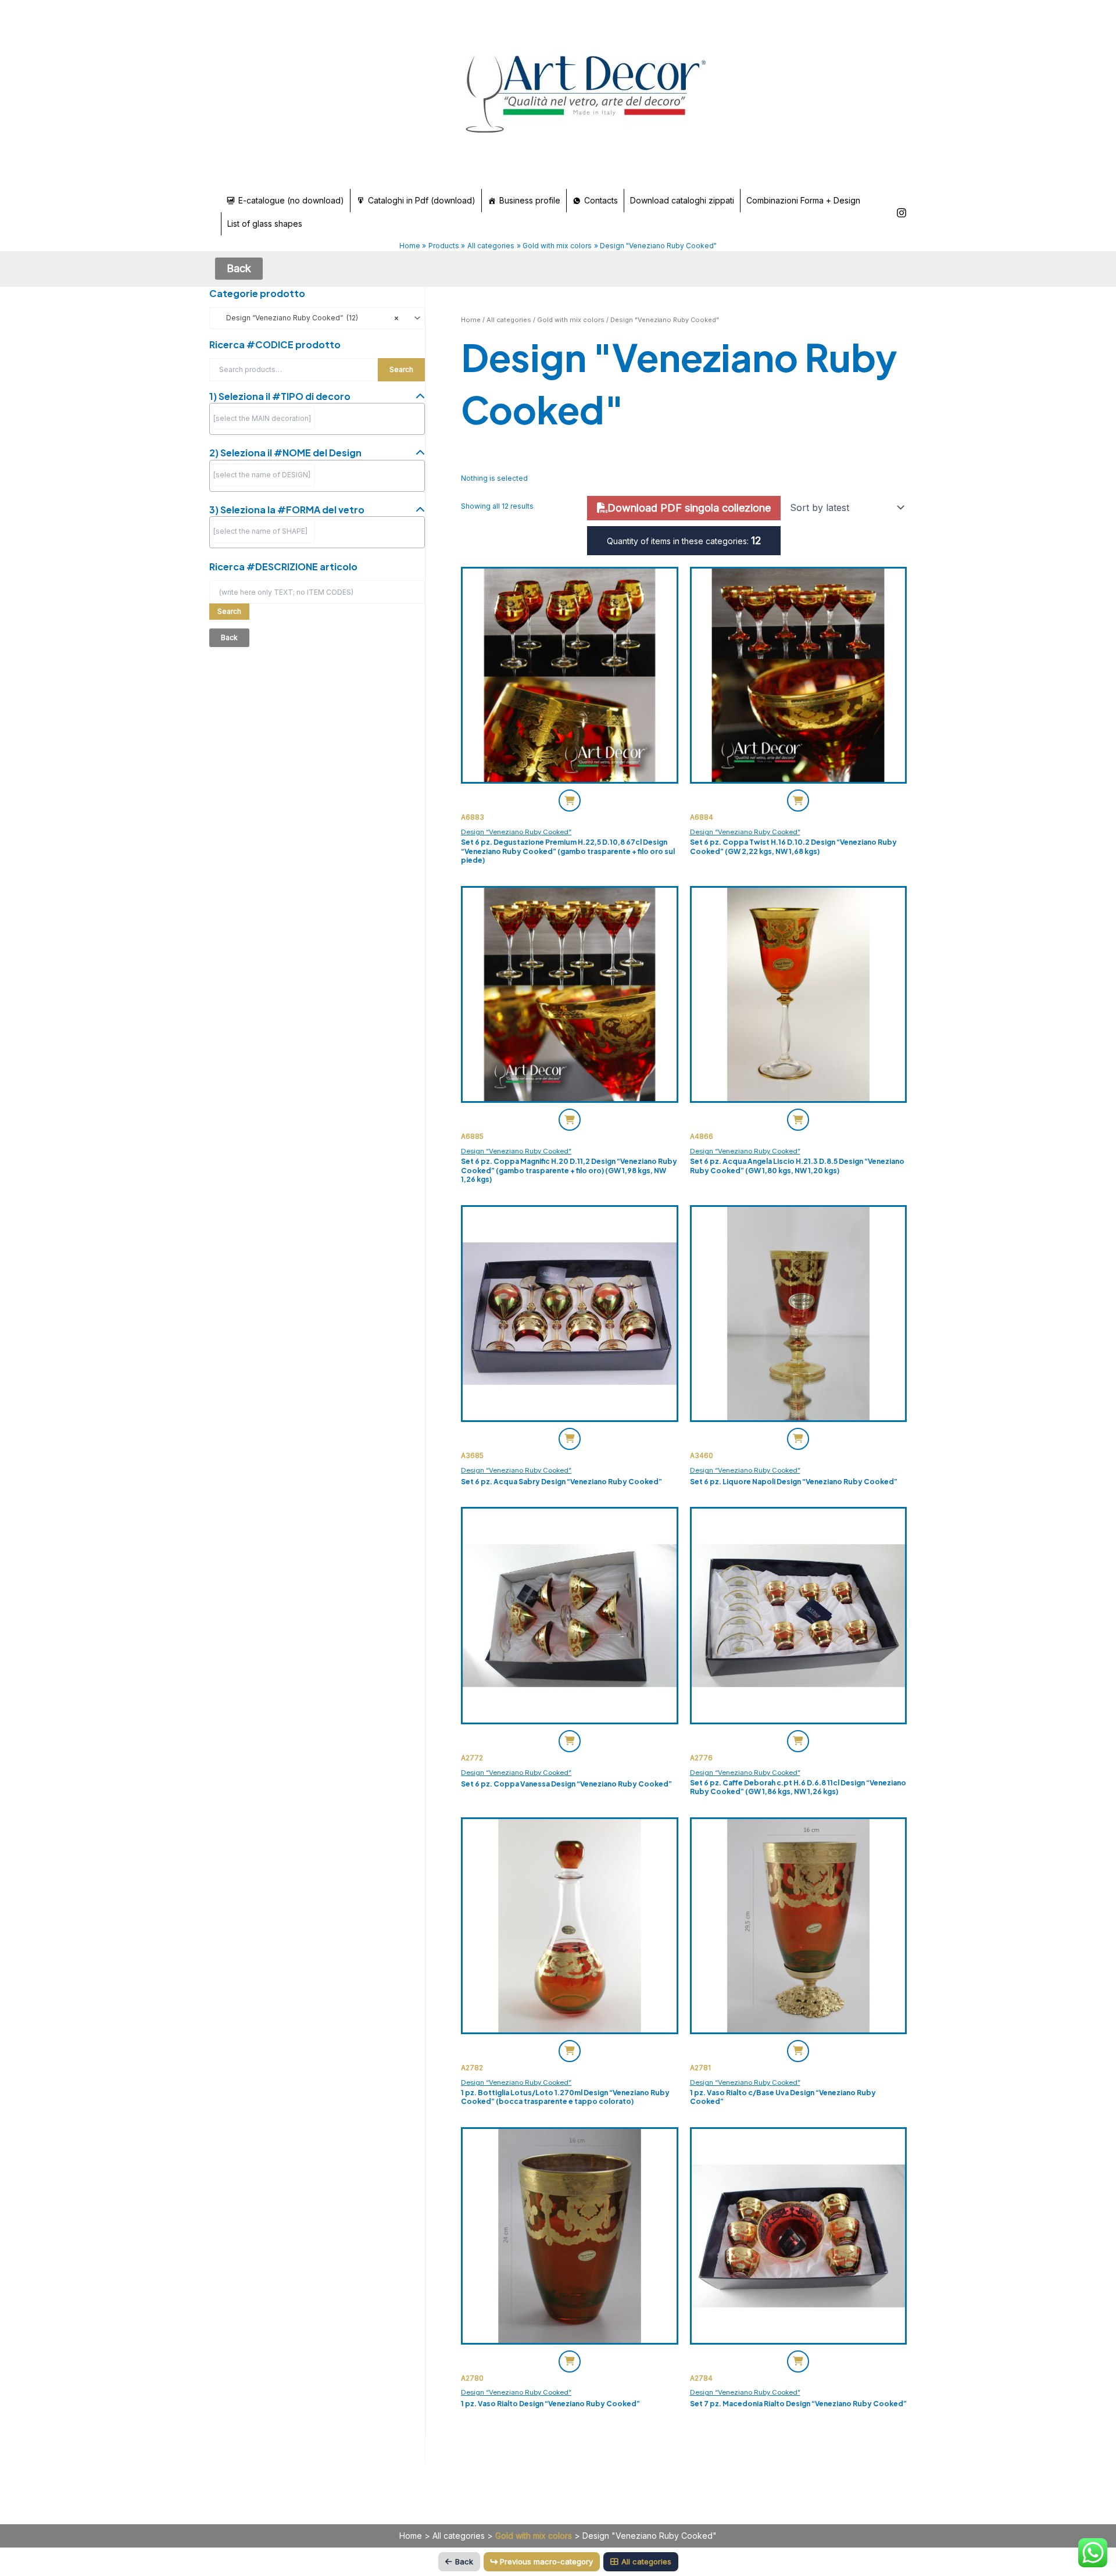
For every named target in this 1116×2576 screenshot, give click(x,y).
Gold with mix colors (571, 320)
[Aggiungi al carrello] (570, 801)
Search (401, 369)
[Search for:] (317, 592)
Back (464, 2561)
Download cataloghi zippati (682, 200)
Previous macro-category (546, 2561)
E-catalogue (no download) (291, 200)
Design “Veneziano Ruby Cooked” (516, 832)
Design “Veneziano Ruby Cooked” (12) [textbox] (307, 318)
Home (471, 320)
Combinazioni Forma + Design (803, 200)
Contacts (601, 200)
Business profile (530, 200)
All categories (509, 320)
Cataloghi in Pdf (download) (422, 200)
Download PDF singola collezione (689, 508)
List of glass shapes (265, 224)
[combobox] (317, 318)
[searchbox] (264, 418)
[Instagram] (902, 213)
